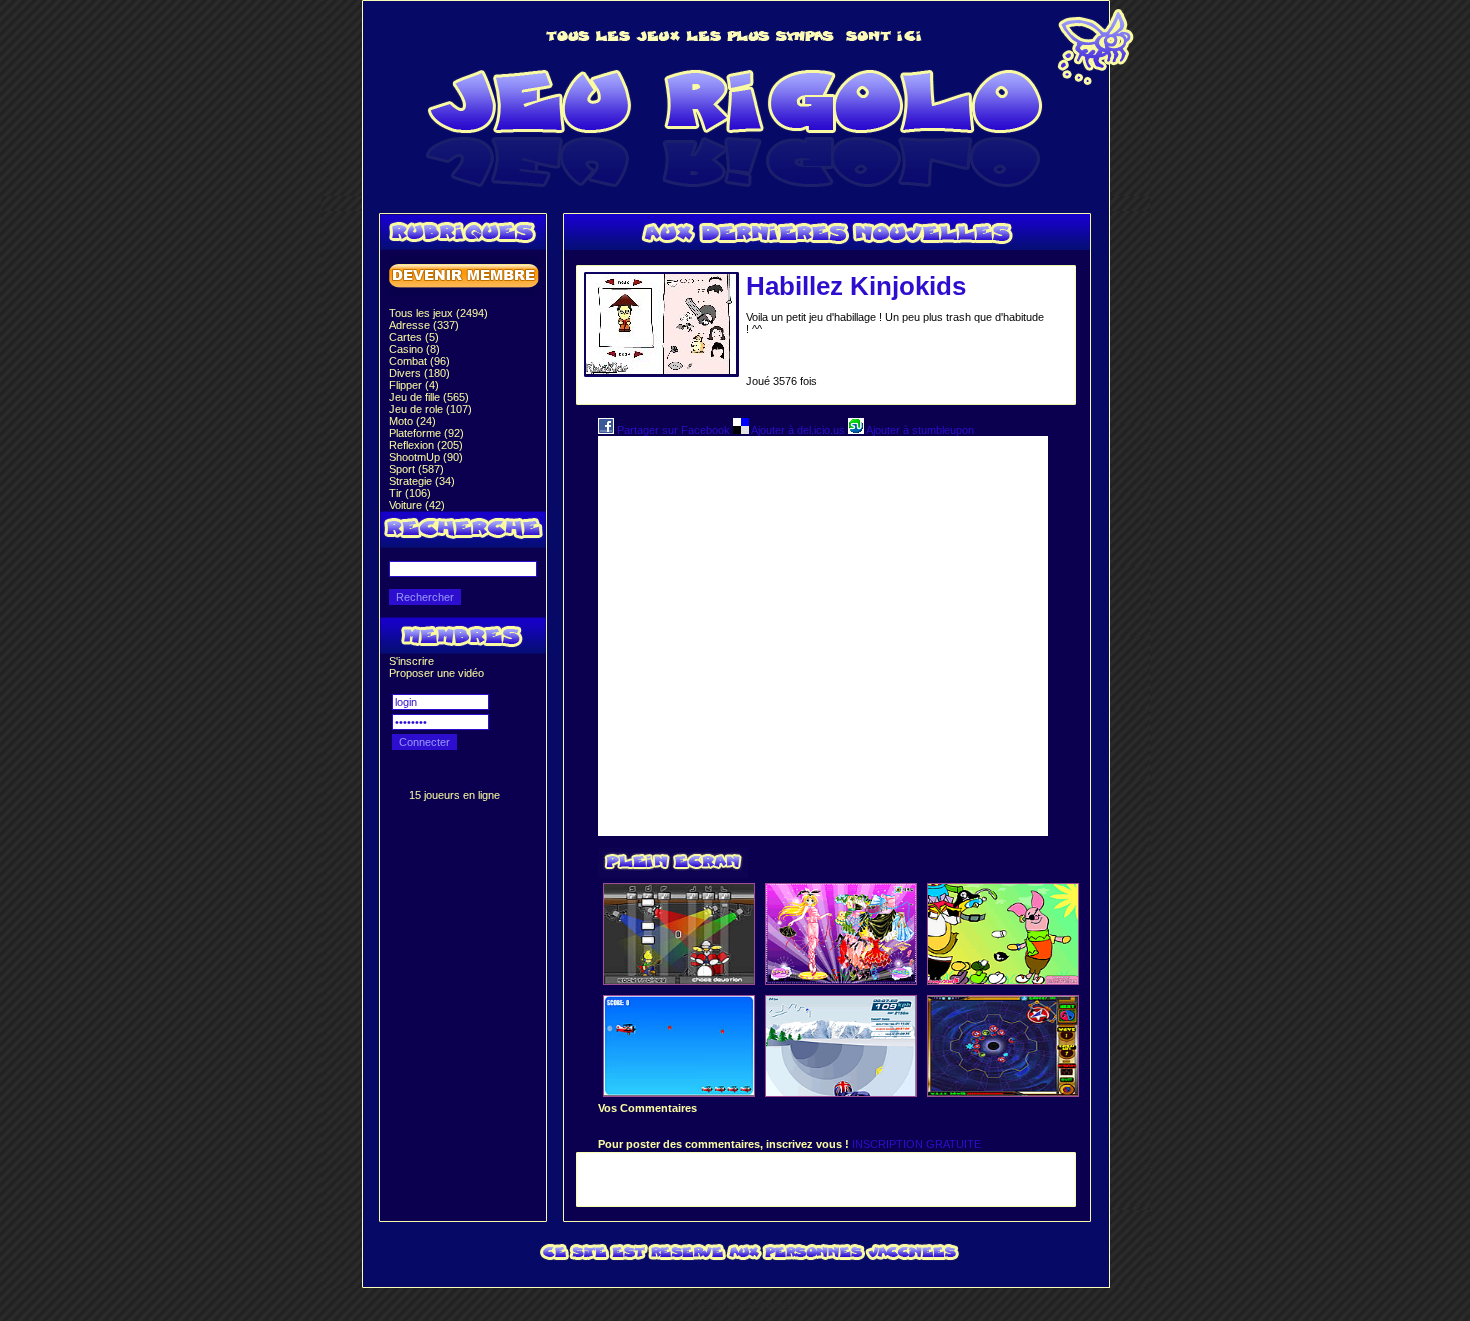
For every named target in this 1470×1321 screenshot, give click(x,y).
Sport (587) (416, 469)
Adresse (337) (424, 325)
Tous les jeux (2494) (438, 313)
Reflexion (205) (426, 445)
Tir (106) (410, 493)
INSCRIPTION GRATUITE (916, 1144)
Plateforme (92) (426, 433)
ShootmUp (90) (426, 457)
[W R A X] (1003, 1092)
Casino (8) (414, 349)
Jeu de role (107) (430, 409)
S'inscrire (411, 661)
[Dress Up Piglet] (1003, 980)
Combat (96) (419, 361)
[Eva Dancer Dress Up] (841, 980)
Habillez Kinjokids (856, 286)
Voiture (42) (417, 505)
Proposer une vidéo (436, 673)
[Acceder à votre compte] (464, 291)
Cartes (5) (414, 337)
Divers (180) (419, 373)
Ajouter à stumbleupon (919, 430)
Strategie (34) (422, 481)
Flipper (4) (414, 385)
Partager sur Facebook (673, 430)
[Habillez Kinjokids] (661, 370)
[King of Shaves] (841, 1092)
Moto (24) (412, 421)
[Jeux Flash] (735, 192)
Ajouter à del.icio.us (798, 430)
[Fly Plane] (679, 1092)
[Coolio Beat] (679, 980)
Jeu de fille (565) (429, 397)
